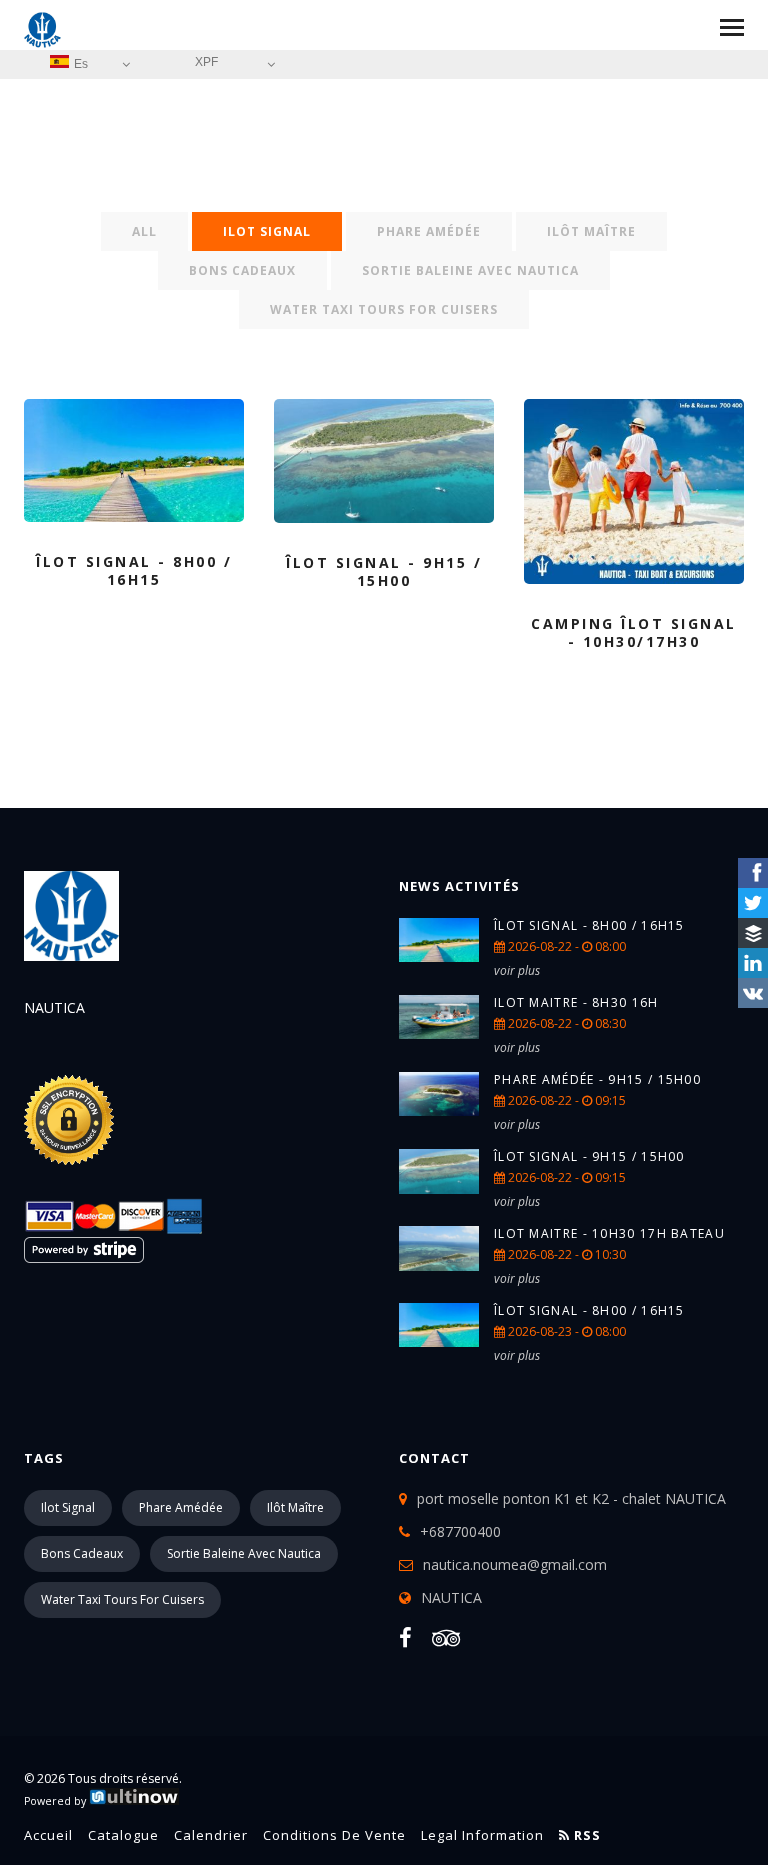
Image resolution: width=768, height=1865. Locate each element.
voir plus (517, 970)
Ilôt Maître (591, 231)
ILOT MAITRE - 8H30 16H (576, 1002)
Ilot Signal (267, 231)
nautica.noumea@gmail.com (515, 1564)
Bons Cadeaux (242, 270)
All (144, 231)
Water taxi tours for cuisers (384, 309)
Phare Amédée (429, 231)
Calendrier (211, 1835)
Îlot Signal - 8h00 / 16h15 (589, 925)
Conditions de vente (334, 1835)
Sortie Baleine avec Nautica (470, 270)
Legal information (482, 1835)
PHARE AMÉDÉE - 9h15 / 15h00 (597, 1079)
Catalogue (123, 1835)
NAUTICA (451, 1597)
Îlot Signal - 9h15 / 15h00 (589, 1156)
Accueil (48, 1835)
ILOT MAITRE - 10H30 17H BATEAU (609, 1233)
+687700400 (460, 1531)
